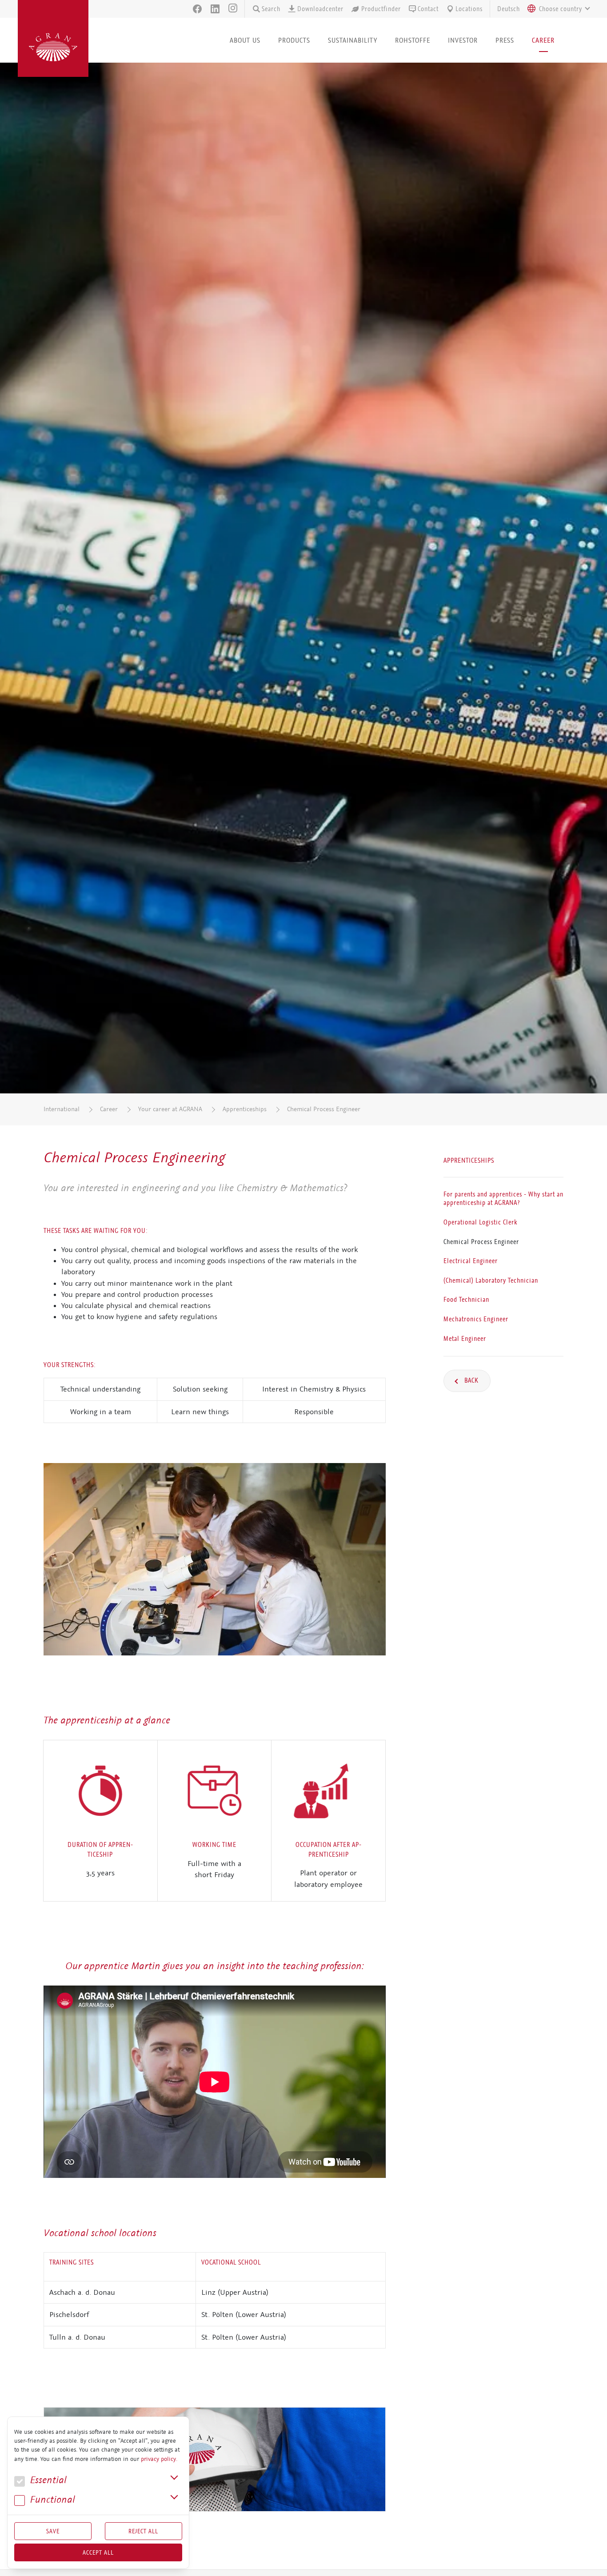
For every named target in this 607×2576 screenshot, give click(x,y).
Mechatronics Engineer (476, 1319)
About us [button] (245, 40)
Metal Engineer (465, 1339)
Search (271, 9)
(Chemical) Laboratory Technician (491, 1280)
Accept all (98, 2552)
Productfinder (381, 9)
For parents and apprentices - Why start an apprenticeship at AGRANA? (503, 1199)
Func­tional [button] (51, 2500)
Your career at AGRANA (170, 1109)
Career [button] (543, 40)
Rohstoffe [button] (413, 40)
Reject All (143, 2531)
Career (109, 1109)
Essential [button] (47, 2480)
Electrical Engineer (471, 1261)
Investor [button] (463, 40)
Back (471, 1380)
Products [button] (294, 40)
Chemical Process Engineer (324, 1109)
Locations (469, 9)
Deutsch (509, 9)
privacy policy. (159, 2459)
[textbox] (561, 9)
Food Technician (466, 1300)
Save (53, 2531)
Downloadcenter (320, 9)
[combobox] (556, 9)
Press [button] (505, 40)
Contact (428, 9)
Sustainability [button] (353, 40)
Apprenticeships (245, 1109)
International (62, 1109)
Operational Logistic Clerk (480, 1222)
